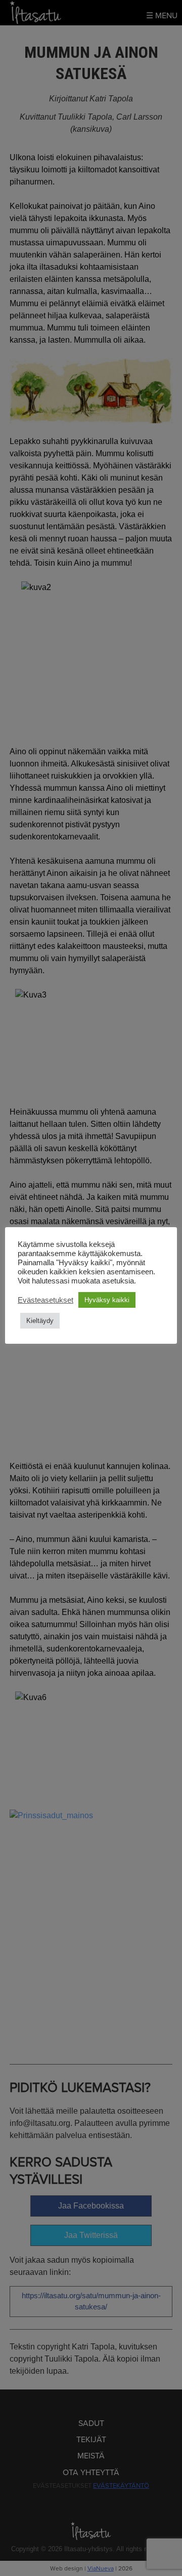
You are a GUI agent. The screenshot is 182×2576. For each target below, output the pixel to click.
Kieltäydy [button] (40, 1321)
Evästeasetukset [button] (45, 1300)
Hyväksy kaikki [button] (107, 1300)
